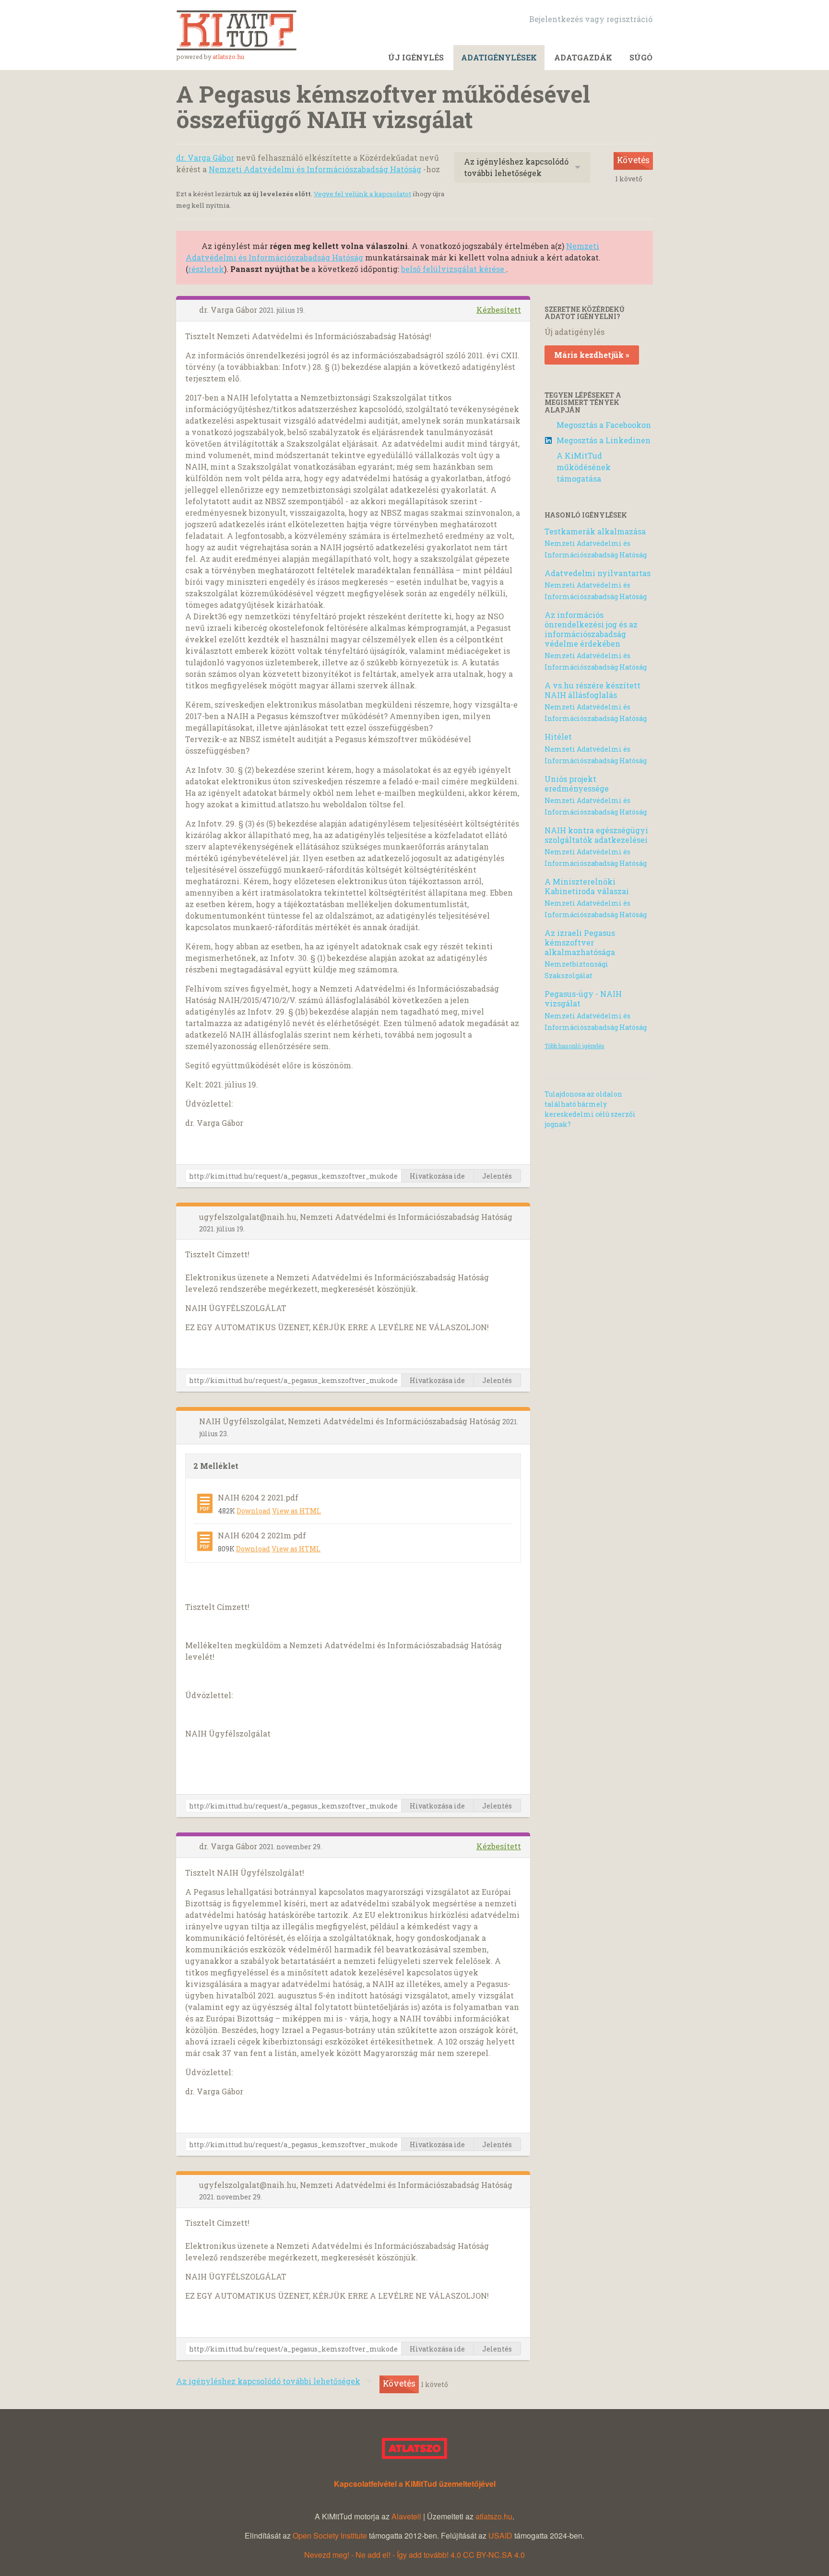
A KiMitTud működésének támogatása (584, 467)
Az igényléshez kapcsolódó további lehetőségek (516, 167)
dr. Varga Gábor (205, 158)
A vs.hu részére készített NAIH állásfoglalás (592, 690)
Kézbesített (499, 310)
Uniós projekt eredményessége (577, 784)
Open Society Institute (330, 2535)
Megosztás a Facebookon (604, 425)
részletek (206, 269)
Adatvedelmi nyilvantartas (598, 573)
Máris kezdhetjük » (592, 355)
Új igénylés (416, 57)
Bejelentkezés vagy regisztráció (591, 19)
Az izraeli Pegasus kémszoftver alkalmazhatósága (580, 942)
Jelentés (497, 1176)
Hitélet (558, 737)
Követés (633, 160)
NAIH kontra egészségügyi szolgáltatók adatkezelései (596, 835)
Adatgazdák (583, 57)
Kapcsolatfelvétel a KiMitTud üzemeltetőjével (415, 2484)
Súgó (641, 57)
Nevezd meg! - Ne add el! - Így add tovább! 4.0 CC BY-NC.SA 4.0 (414, 2555)
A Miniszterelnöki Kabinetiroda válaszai (587, 886)
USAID (500, 2535)
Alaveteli (406, 2516)
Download (254, 1511)
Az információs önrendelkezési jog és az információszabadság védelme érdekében (591, 629)
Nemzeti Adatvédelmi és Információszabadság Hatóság (315, 169)
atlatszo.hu (228, 57)
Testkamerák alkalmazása (595, 531)
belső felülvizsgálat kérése (454, 269)
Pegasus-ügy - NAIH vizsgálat (583, 998)
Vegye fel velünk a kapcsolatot (362, 194)
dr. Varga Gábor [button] (229, 310)
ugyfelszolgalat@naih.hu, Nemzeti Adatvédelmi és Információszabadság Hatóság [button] (356, 1217)
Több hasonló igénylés (574, 1046)
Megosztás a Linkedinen (604, 440)
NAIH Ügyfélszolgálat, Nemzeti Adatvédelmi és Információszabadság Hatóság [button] (351, 1421)
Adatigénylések (499, 57)
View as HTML (296, 1511)
